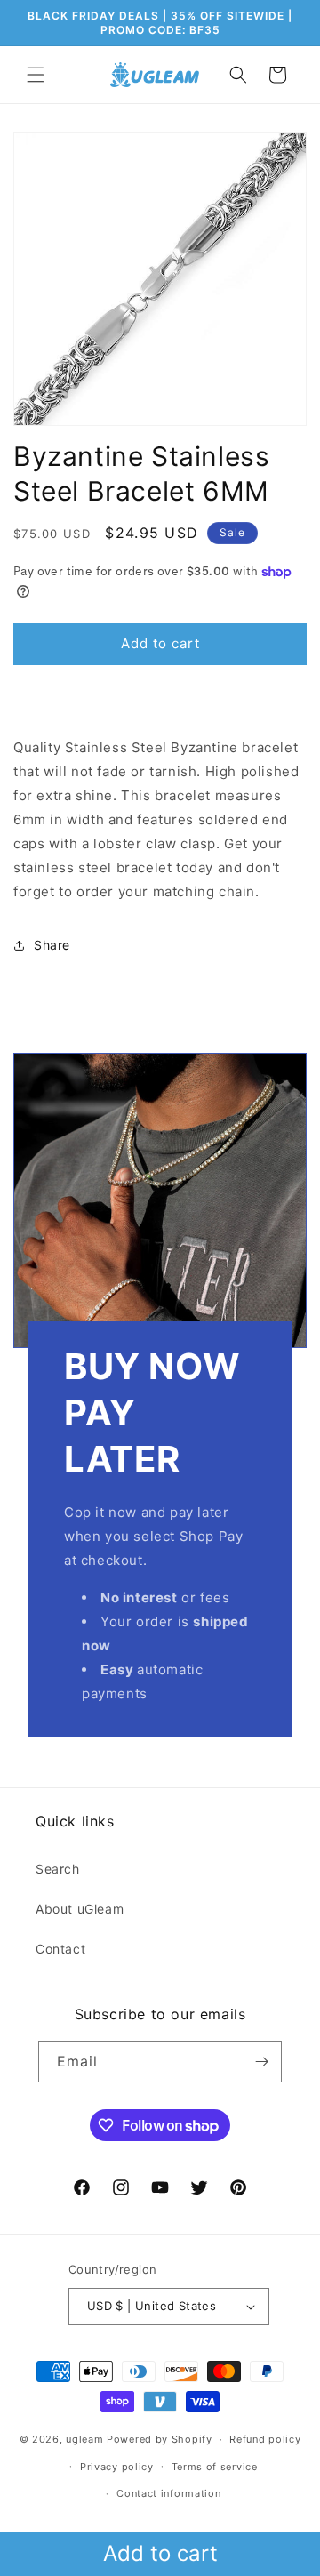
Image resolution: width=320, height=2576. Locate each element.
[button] (36, 75)
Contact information (168, 2493)
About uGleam (80, 1909)
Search (58, 1869)
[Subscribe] (261, 2062)
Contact (60, 1949)
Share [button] (52, 945)
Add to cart (160, 2553)
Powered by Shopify (160, 2439)
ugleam (84, 2439)
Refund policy (265, 2439)
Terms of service (215, 2467)
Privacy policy (117, 2467)
